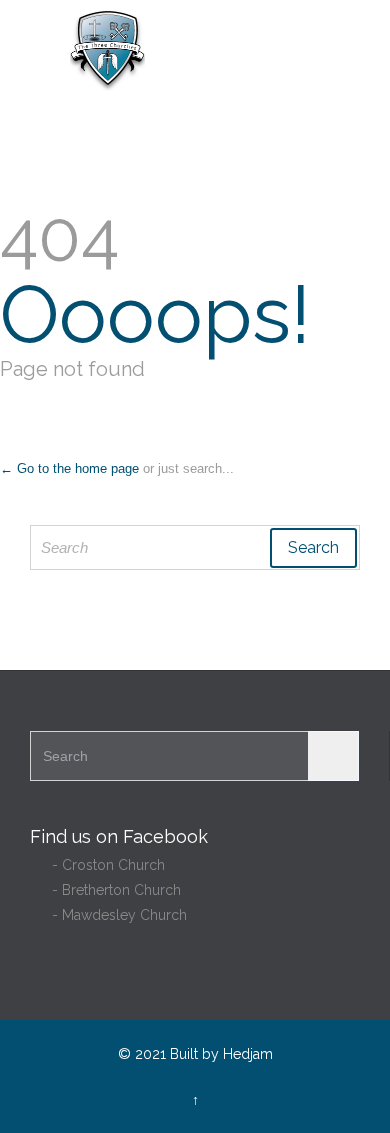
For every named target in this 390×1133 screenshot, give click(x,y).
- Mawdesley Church (108, 915)
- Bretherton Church (105, 890)
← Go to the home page (69, 468)
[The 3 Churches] (207, 50)
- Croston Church (97, 865)
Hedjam (248, 1054)
